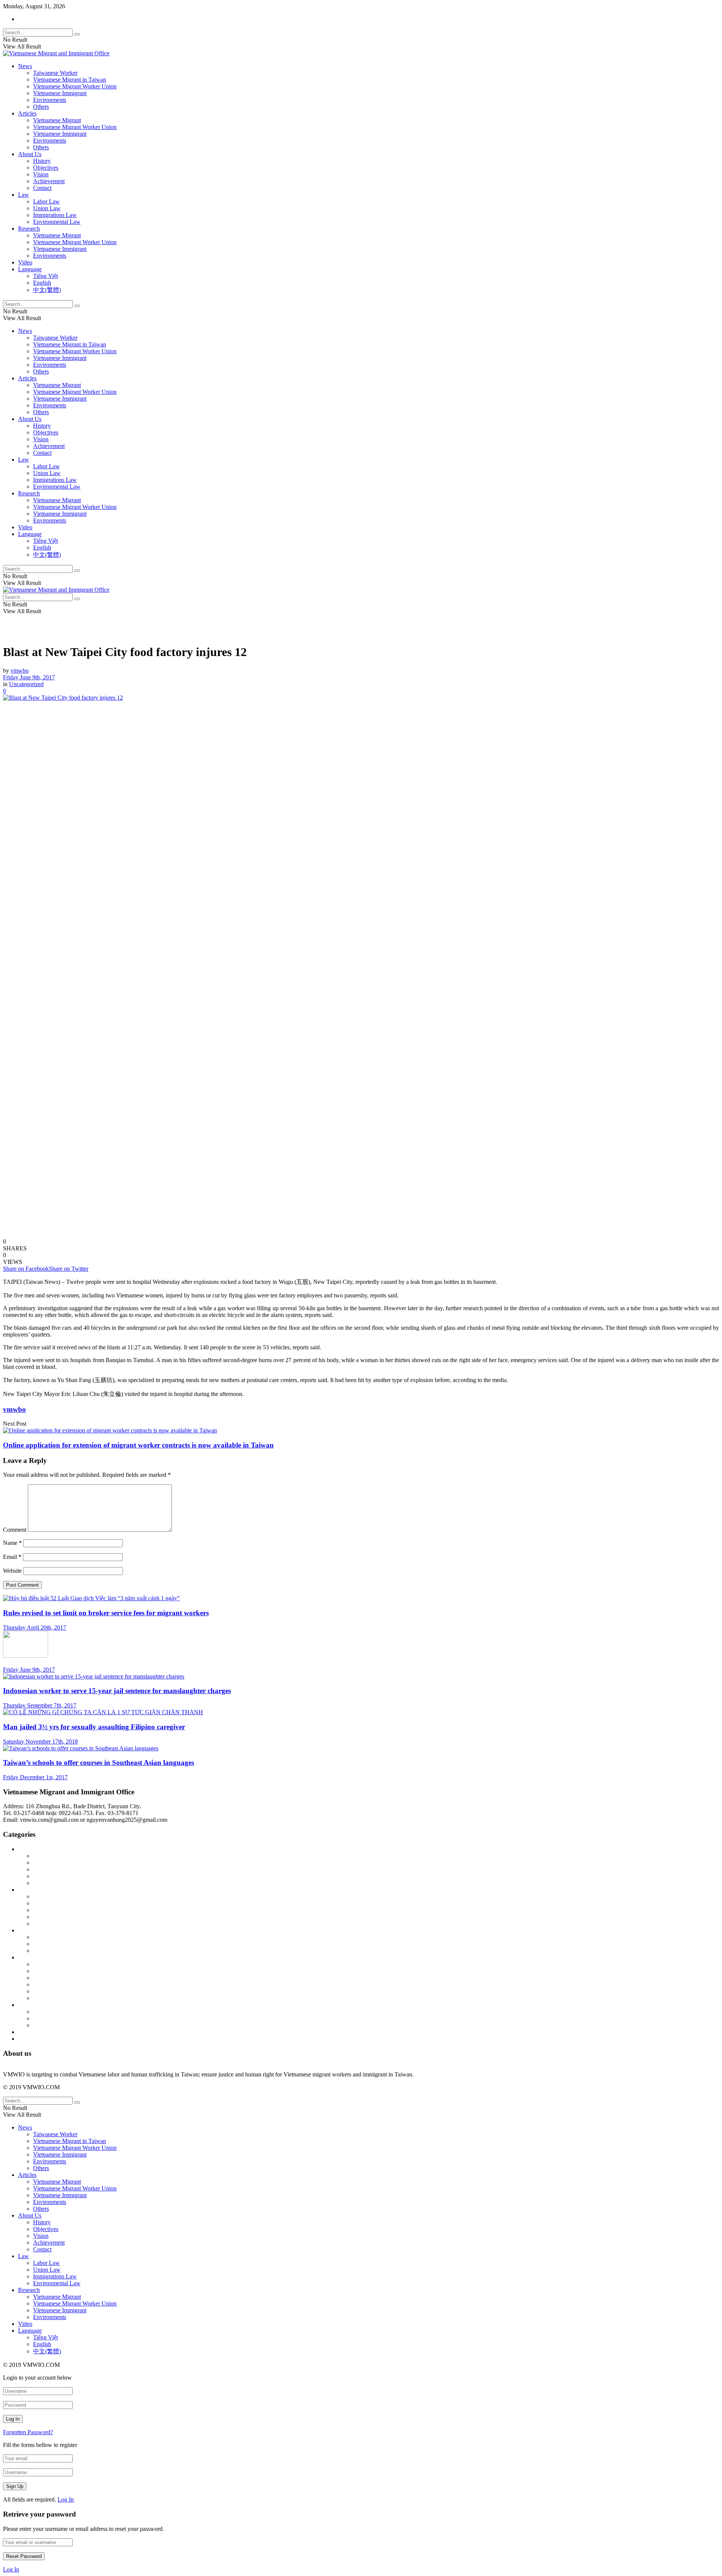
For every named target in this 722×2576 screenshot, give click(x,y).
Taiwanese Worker (55, 73)
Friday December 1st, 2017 (35, 1777)
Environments (50, 100)
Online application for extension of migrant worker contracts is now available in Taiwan (138, 1445)
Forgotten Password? (28, 2432)
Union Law (47, 208)
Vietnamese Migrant (57, 120)
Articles (27, 113)
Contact (42, 188)
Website (12, 1571)
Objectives (46, 168)
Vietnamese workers (57, 2025)
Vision (41, 174)
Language (30, 269)
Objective (45, 1876)
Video (25, 262)
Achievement (49, 181)
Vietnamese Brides (55, 1917)
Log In (66, 2499)
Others (41, 107)
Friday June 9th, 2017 (29, 677)
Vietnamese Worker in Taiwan (69, 1924)
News (25, 66)
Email (12, 1557)
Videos (26, 2039)
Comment (15, 1530)
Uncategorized (26, 684)
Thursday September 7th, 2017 (40, 1705)
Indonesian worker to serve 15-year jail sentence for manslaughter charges (117, 1691)
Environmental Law (57, 222)
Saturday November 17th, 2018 (40, 1741)
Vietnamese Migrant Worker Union (75, 86)
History (42, 161)
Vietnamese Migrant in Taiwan (70, 80)
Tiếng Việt (46, 276)
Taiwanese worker (55, 1984)
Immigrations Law (55, 215)
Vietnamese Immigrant (60, 93)
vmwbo (20, 671)
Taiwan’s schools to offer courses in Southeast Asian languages (99, 1763)
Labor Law (46, 201)
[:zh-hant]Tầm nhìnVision (64, 1883)
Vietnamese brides (55, 1998)
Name (12, 1543)
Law (24, 195)
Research (29, 229)
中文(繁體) (47, 290)
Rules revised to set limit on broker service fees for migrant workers (106, 1613)
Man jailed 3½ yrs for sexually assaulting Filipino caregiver (94, 1727)
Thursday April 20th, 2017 (35, 1627)
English (42, 283)
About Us (30, 154)
